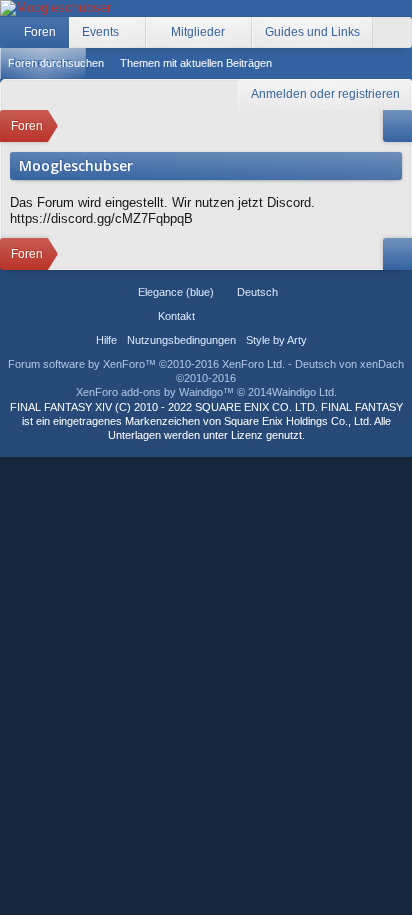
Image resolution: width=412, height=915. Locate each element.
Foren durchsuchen (56, 63)
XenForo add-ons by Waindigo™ (155, 392)
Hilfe (106, 340)
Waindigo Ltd (303, 392)
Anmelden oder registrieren (325, 94)
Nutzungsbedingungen (181, 340)
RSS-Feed (261, 316)
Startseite (212, 316)
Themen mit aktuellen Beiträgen (196, 63)
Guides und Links (312, 32)
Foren (40, 32)
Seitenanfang (237, 316)
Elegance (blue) (176, 292)
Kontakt (176, 316)
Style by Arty (276, 340)
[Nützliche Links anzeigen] (397, 126)
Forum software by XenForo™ (146, 364)
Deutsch (257, 292)
